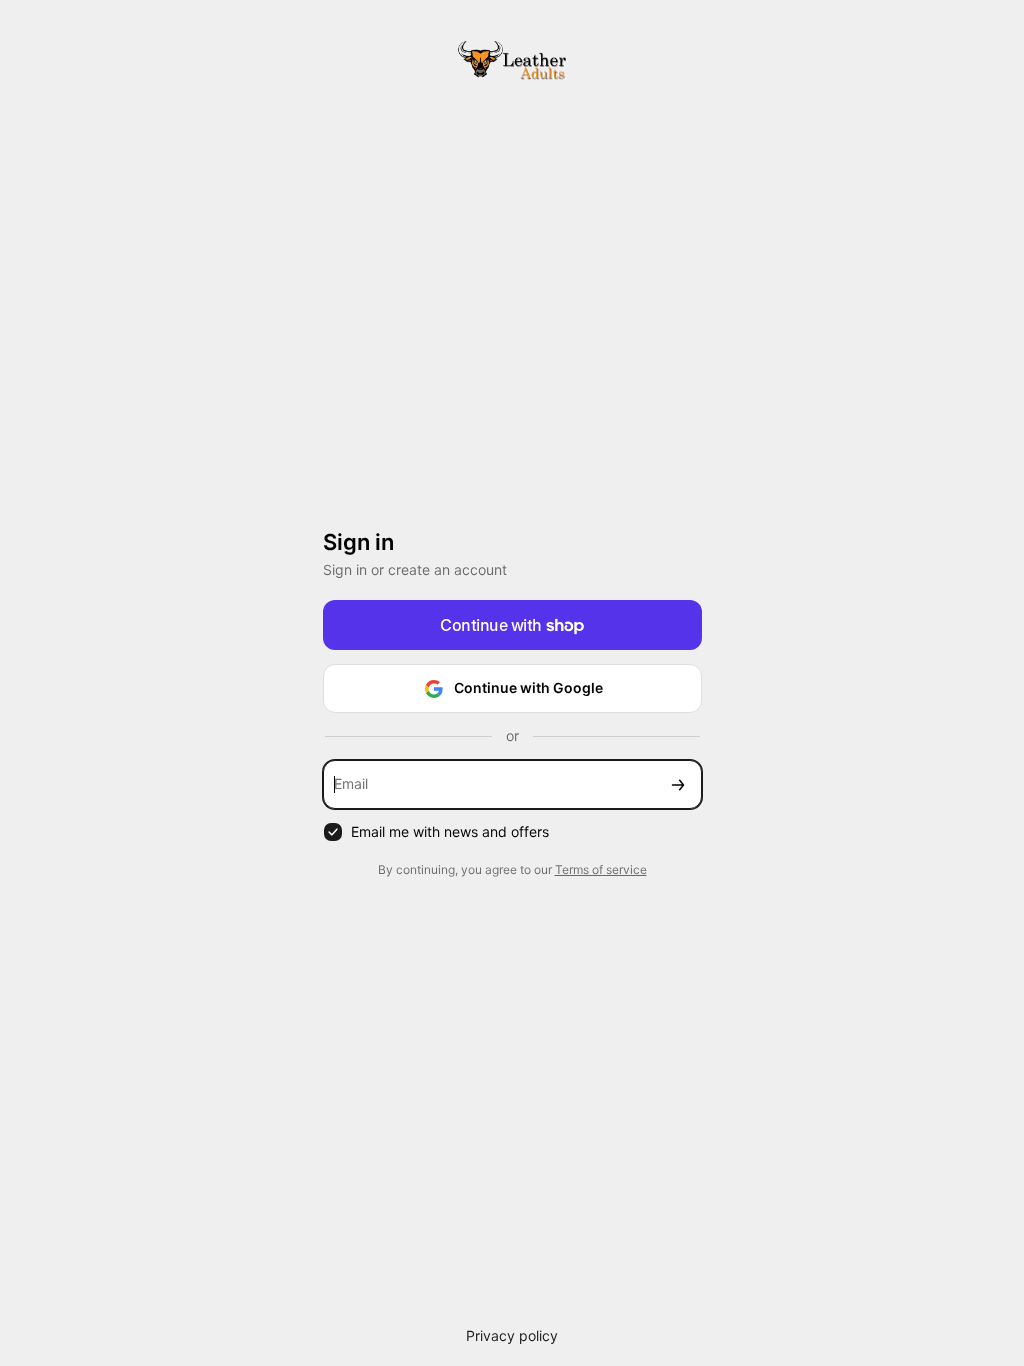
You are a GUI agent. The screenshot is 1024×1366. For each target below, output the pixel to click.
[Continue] (678, 784)
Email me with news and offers (450, 831)
